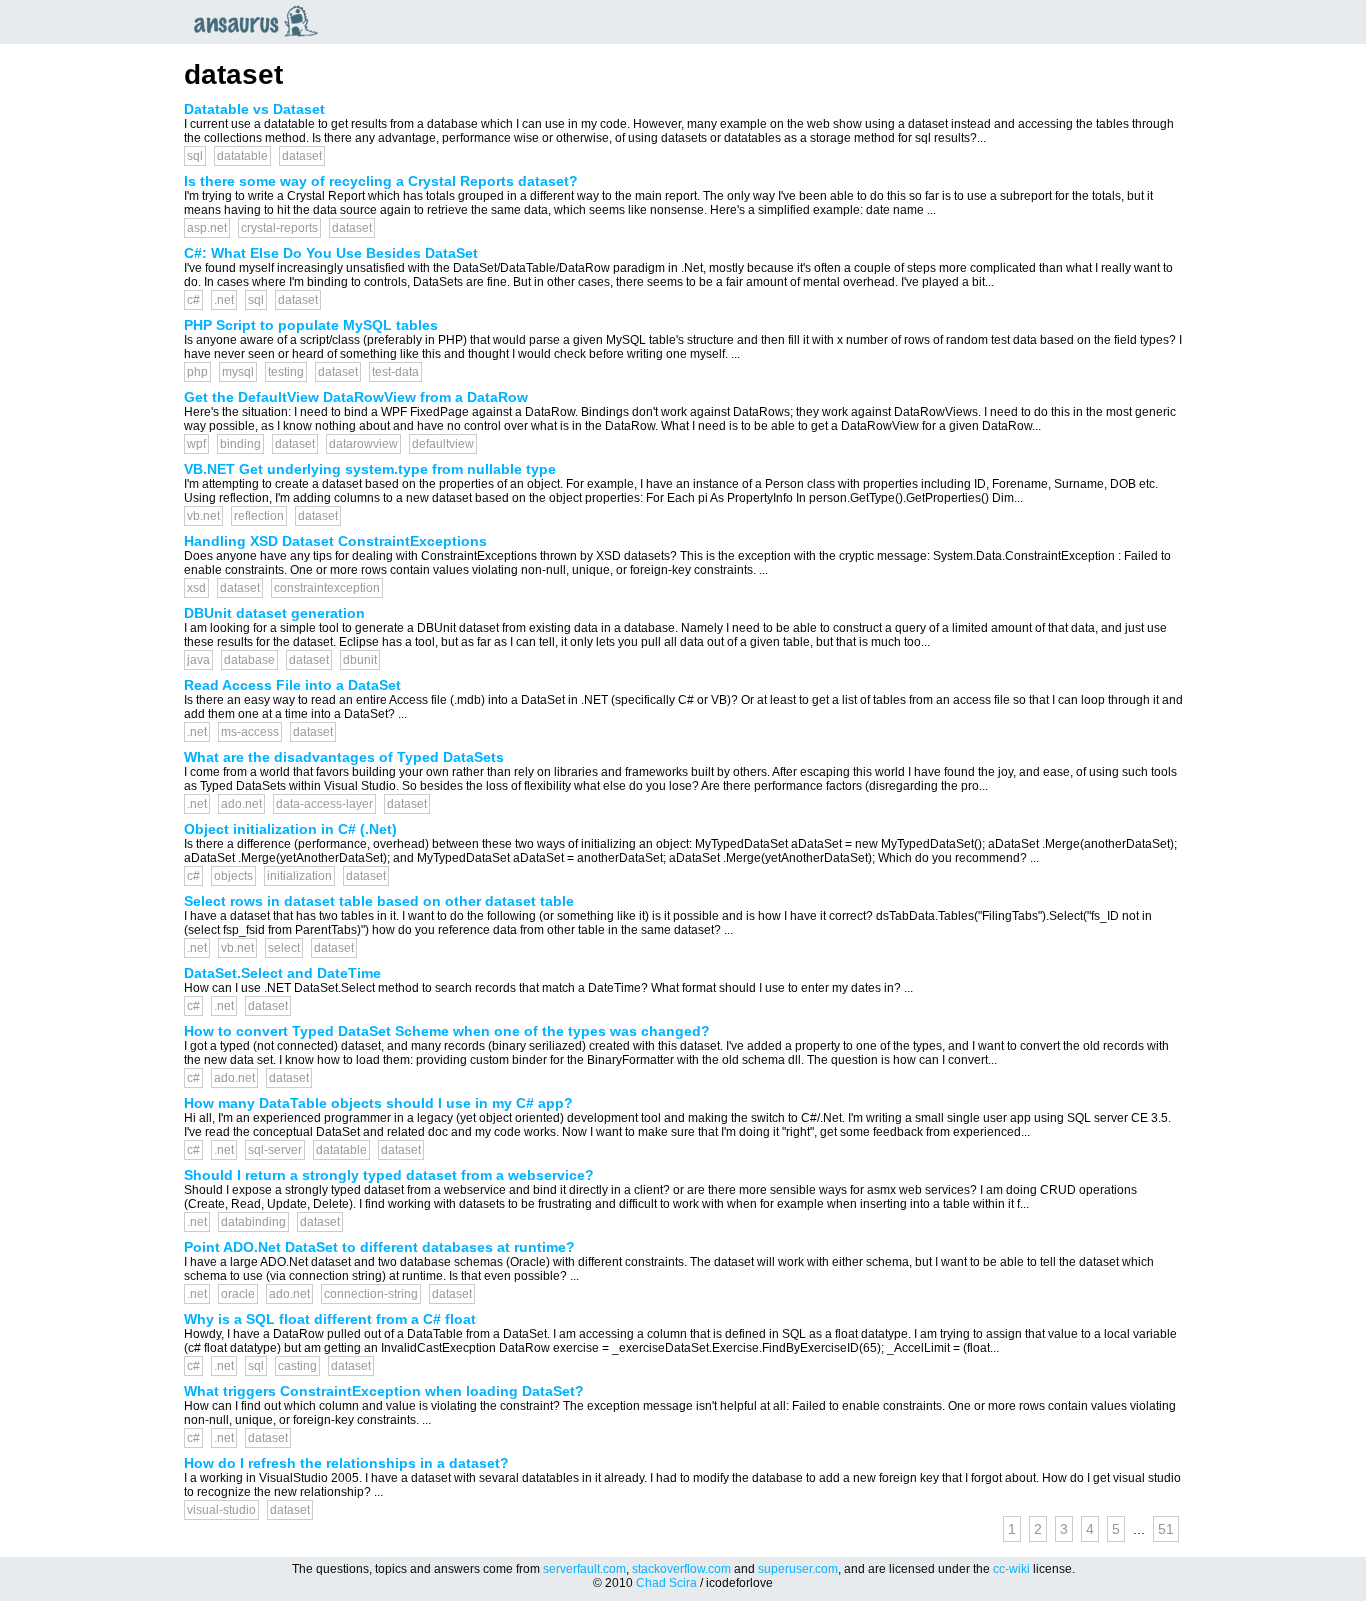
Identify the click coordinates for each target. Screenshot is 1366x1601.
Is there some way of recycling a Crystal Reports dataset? (381, 181)
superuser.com (798, 1569)
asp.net (207, 228)
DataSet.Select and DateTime (282, 973)
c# (193, 300)
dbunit (360, 660)
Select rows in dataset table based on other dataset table (379, 901)
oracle (238, 1294)
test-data (395, 372)
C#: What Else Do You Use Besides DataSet (331, 253)
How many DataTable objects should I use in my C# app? (378, 1103)
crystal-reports (279, 228)
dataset (302, 156)
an (261, 21)
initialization (299, 876)
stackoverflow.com (681, 1569)
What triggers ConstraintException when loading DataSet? (384, 1391)
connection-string (371, 1294)
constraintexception (327, 588)
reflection (259, 516)
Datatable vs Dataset (254, 109)
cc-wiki (1011, 1569)
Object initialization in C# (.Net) (290, 829)
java (198, 660)
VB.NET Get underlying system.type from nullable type (370, 469)
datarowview (363, 444)
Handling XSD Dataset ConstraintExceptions (335, 541)
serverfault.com (584, 1569)
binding (240, 444)
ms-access (250, 732)
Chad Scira (666, 1583)
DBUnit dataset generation (274, 613)
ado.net (241, 804)
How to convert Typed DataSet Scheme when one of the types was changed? (447, 1031)
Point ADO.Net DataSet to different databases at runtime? (379, 1247)
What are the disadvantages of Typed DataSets (344, 757)
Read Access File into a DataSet (292, 685)
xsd (196, 588)
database (249, 660)
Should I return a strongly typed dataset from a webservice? (389, 1175)
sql (195, 156)
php (197, 372)
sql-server (275, 1150)
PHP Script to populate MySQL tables (311, 325)
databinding (253, 1222)
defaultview (443, 444)
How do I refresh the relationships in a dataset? (346, 1463)
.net (224, 300)
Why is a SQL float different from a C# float (330, 1319)
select (284, 948)
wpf (196, 444)
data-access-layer (324, 804)
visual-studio (221, 1510)
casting (297, 1366)
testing (286, 372)
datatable (242, 156)
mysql (238, 372)
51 (1166, 1529)
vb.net (203, 516)
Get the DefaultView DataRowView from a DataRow (356, 397)
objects (233, 876)
